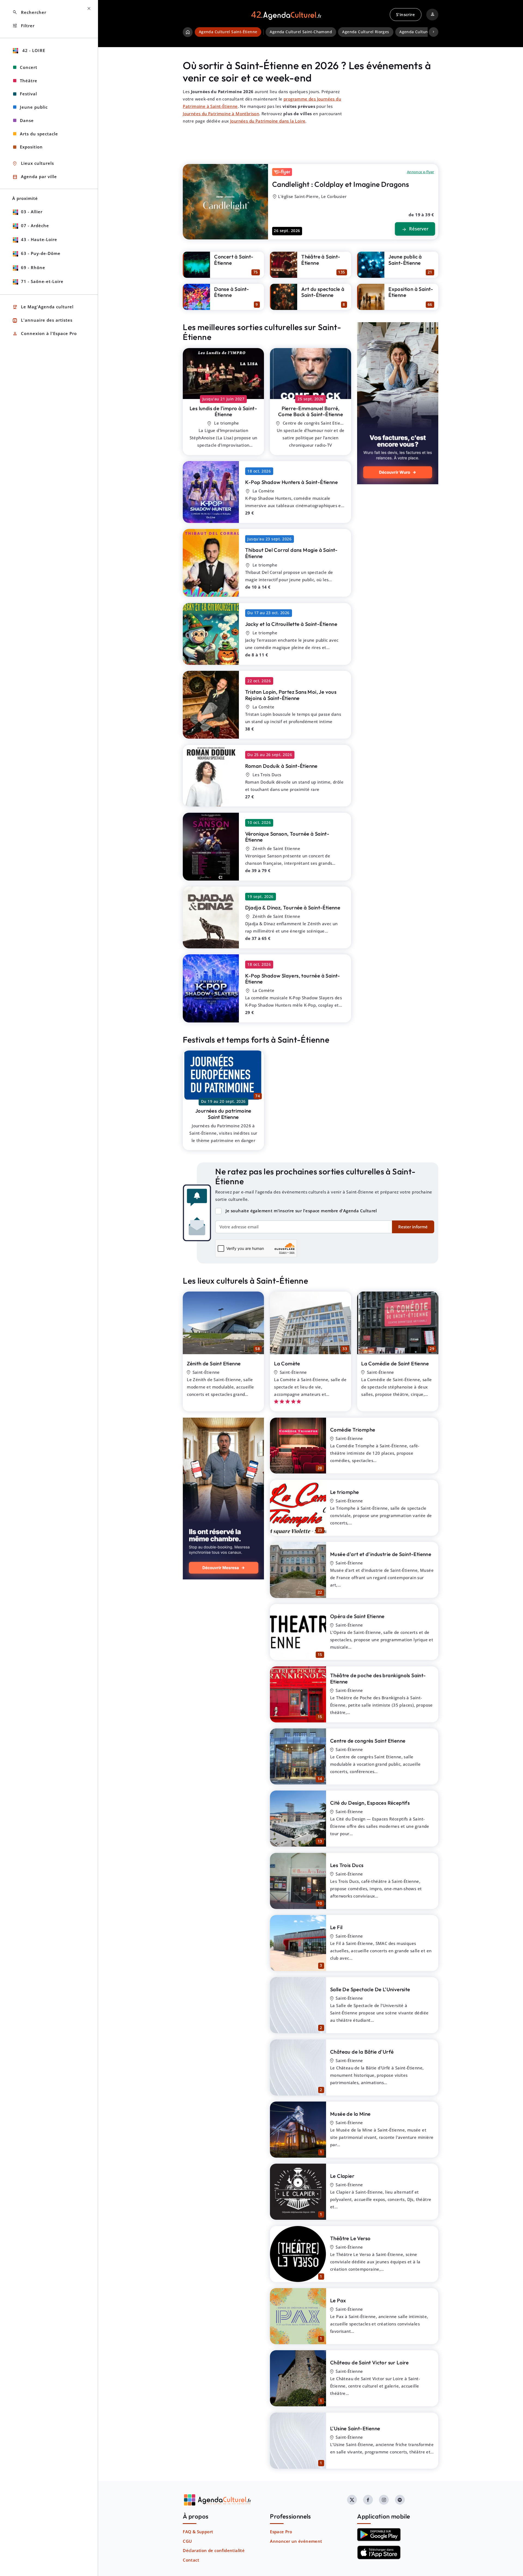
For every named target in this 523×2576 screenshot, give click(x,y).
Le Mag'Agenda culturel (43, 307)
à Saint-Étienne (223, 411)
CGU (187, 2541)
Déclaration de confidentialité (214, 2550)
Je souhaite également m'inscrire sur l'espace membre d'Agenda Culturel (301, 1211)
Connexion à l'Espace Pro (45, 334)
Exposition (31, 147)
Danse (27, 120)
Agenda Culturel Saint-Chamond (301, 32)
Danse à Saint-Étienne (232, 292)
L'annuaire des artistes (42, 320)
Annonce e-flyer (421, 172)
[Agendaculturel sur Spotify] (400, 2500)
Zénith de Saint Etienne (214, 1363)
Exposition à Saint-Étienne (411, 292)
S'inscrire (405, 14)
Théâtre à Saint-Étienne (321, 260)
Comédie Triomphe (353, 1430)
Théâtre (29, 81)
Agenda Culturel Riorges (366, 32)
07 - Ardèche (35, 226)
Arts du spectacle (39, 134)
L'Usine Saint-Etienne (355, 2428)
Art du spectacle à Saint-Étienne (323, 292)
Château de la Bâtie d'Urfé (362, 2052)
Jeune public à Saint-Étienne (405, 260)
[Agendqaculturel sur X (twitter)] (352, 2500)
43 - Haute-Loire (39, 239)
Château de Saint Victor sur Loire (369, 2362)
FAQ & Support (198, 2532)
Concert (29, 67)
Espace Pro (281, 2532)
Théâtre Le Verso (350, 2238)
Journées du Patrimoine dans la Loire (268, 121)
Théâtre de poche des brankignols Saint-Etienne (378, 1678)
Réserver (415, 229)
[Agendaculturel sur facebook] (368, 2500)
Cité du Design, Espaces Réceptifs (370, 1803)
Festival (28, 94)
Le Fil (336, 1927)
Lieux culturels (33, 164)
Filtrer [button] (23, 26)
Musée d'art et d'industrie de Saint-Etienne (381, 1554)
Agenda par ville (35, 177)
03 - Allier (32, 212)
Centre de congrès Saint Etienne (368, 1741)
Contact (191, 2560)
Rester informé (413, 1227)
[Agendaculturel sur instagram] (384, 2500)
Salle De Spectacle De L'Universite (370, 1989)
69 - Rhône (33, 267)
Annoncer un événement (296, 2541)
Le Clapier (342, 2176)
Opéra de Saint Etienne (357, 1616)
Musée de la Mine (350, 2114)
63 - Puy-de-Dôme (41, 253)
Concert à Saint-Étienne (234, 260)
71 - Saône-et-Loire (42, 281)
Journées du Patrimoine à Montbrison (221, 114)
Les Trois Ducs (347, 1865)
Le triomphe (344, 1492)
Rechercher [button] (29, 12)
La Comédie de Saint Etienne (395, 1363)
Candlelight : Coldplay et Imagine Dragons (340, 184)
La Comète (287, 1363)
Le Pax (338, 2300)
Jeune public (34, 107)
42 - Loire (33, 50)
